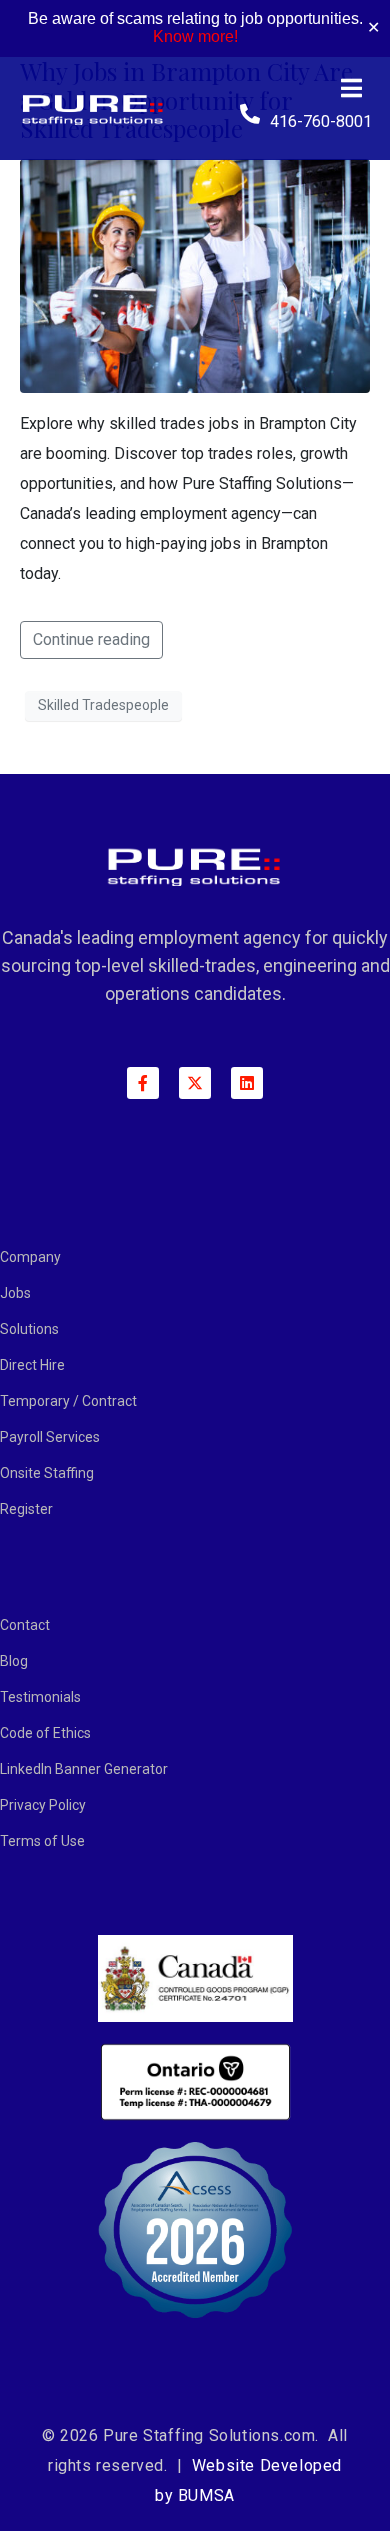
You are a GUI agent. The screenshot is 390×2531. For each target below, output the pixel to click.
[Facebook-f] (143, 1083)
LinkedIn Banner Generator (84, 1769)
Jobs (15, 1293)
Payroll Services (50, 1437)
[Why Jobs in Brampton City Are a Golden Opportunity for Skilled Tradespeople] (195, 274)
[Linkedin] (247, 1083)
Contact (25, 1625)
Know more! (195, 36)
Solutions (29, 1329)
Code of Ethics (45, 1733)
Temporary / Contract (68, 1401)
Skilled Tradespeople (103, 705)
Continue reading (91, 639)
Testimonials (40, 1697)
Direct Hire (32, 1365)
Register (26, 1509)
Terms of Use (42, 1841)
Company (30, 1257)
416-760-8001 (321, 121)
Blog (14, 1661)
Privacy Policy (43, 1805)
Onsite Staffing (47, 1473)
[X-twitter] (195, 1083)
